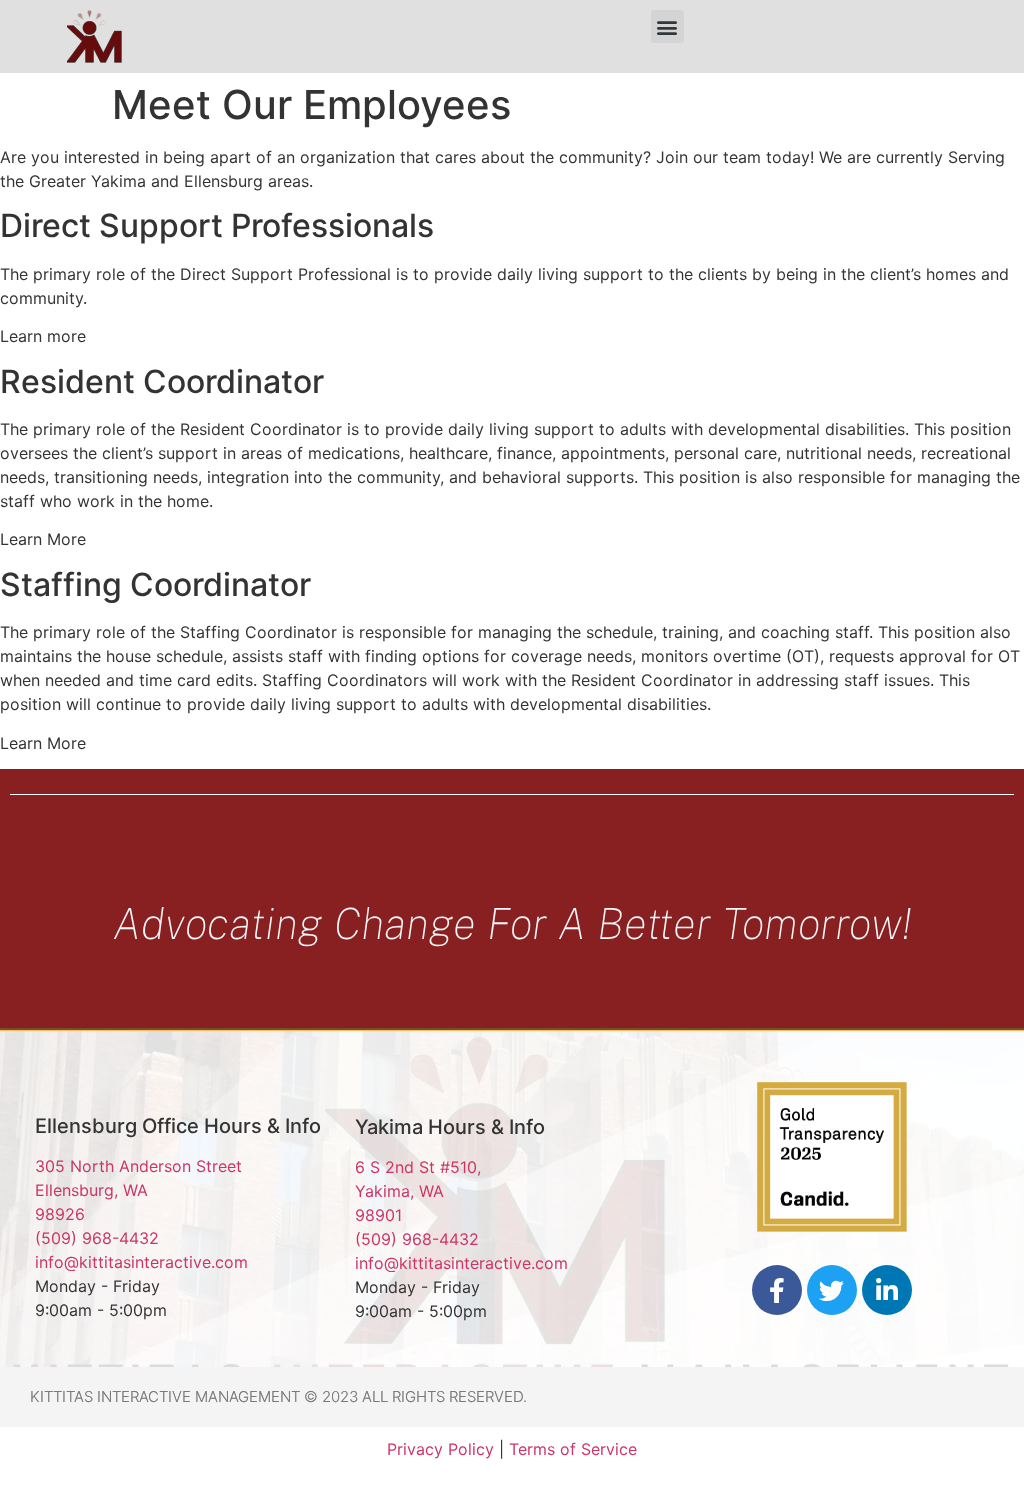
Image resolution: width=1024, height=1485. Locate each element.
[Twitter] (832, 1290)
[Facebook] (777, 1290)
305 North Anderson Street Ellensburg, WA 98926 (138, 1190)
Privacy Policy (440, 1449)
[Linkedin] (887, 1290)
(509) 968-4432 (97, 1238)
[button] (667, 26)
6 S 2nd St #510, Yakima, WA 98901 (418, 1191)
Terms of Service (573, 1449)
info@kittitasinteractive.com (141, 1262)
